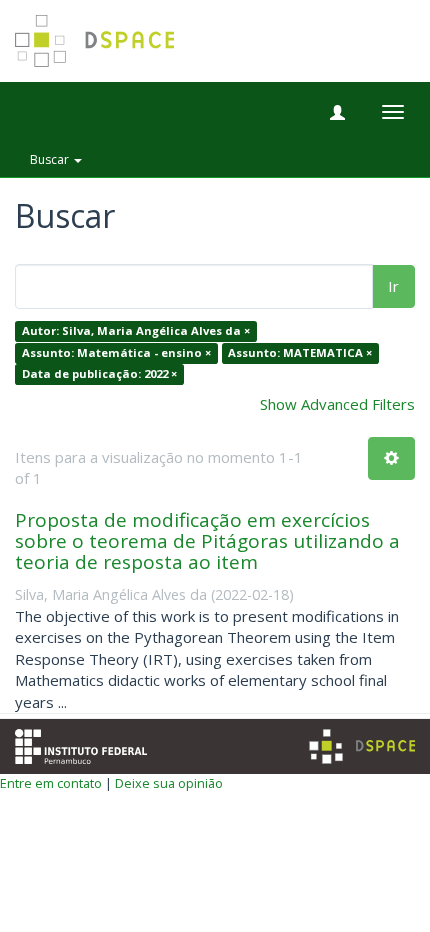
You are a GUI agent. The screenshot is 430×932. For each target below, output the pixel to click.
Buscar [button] (51, 159)
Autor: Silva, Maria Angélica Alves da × (136, 331)
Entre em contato (51, 783)
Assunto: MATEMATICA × (300, 352)
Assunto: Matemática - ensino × (116, 352)
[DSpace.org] (362, 746)
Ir (393, 286)
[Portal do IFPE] (81, 744)
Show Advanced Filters (337, 404)
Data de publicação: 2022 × (99, 374)
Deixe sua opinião (169, 783)
